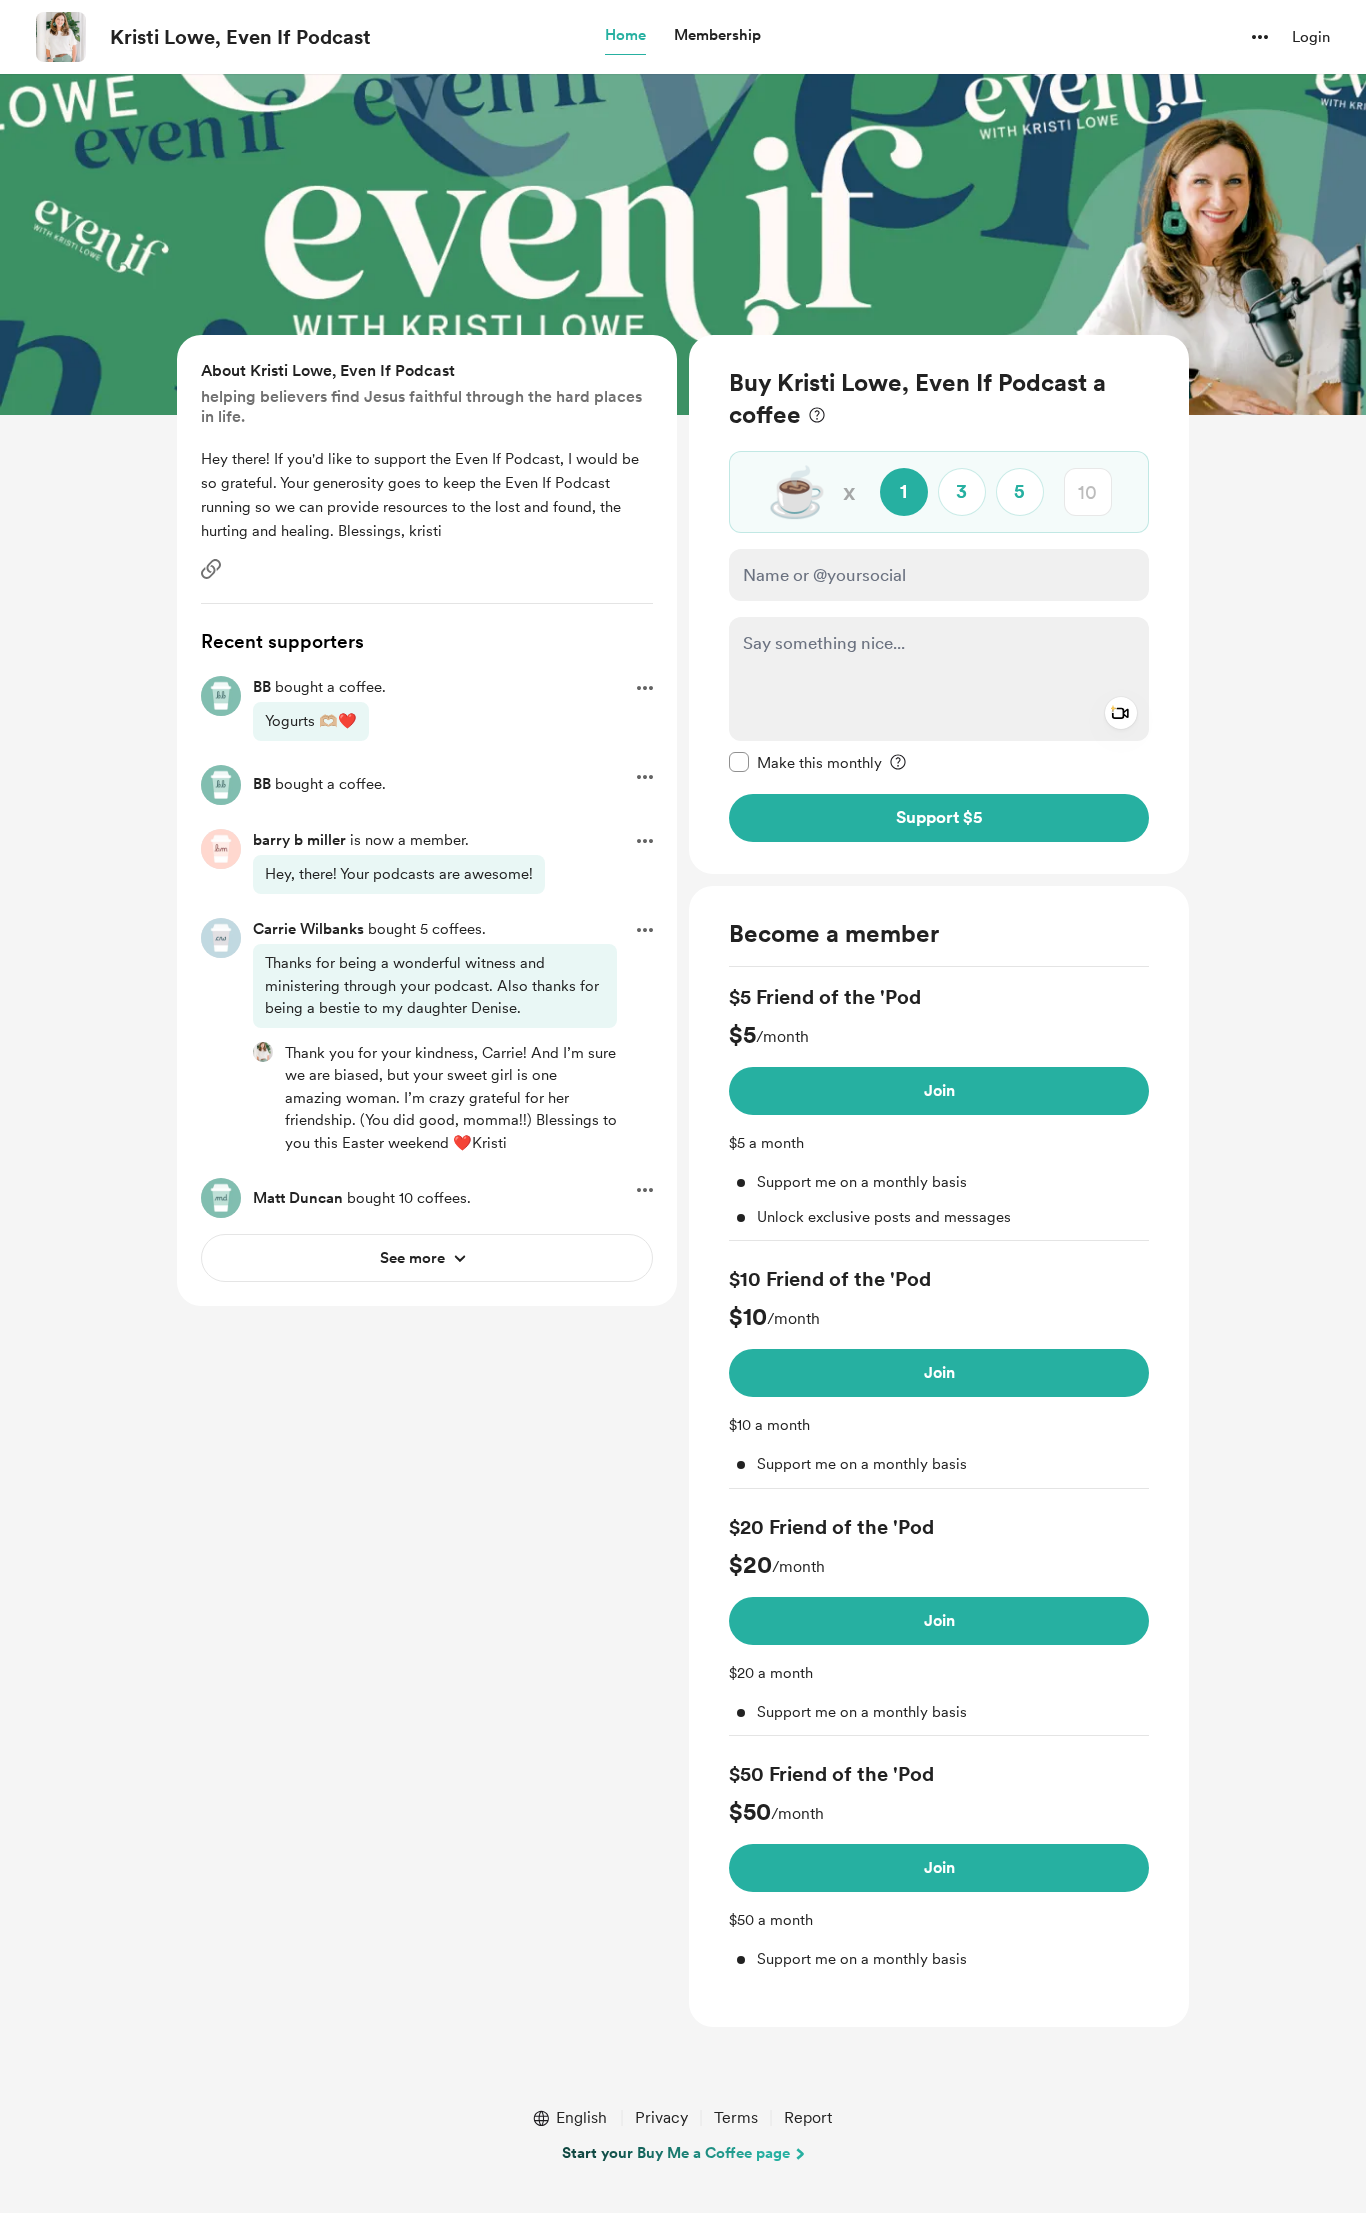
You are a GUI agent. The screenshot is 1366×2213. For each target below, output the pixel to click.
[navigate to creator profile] (61, 37)
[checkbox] (805, 762)
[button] (625, 36)
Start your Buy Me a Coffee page (676, 2153)
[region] (939, 604)
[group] (939, 1112)
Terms (736, 2117)
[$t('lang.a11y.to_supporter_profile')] (263, 1052)
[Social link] (211, 569)
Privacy (661, 2117)
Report (808, 2117)
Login (1311, 37)
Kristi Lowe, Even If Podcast (240, 37)
